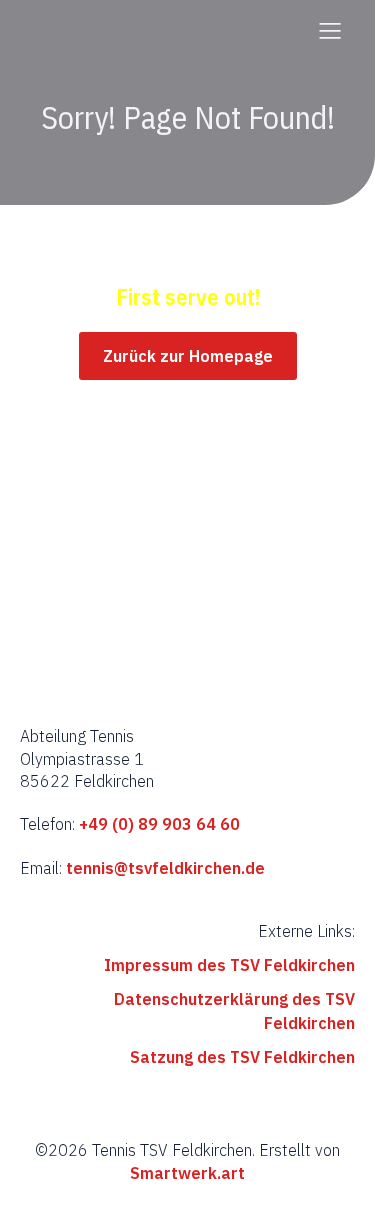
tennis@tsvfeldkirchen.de (165, 868)
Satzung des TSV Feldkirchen (242, 1057)
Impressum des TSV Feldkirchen (229, 965)
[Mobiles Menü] (330, 30)
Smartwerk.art (187, 1173)
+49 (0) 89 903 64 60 (157, 824)
